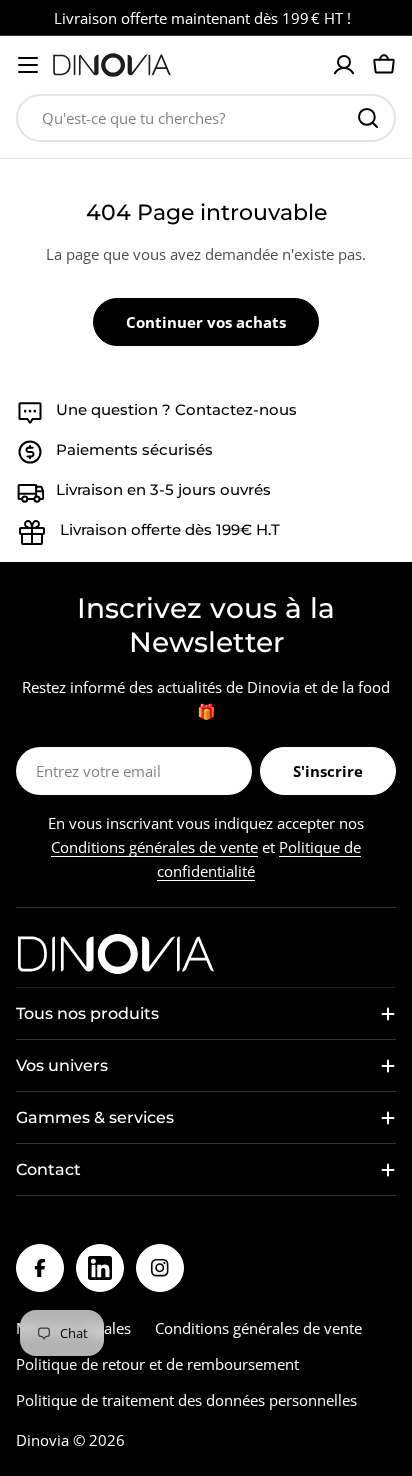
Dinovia (42, 1440)
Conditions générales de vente (154, 847)
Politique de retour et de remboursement (157, 1364)
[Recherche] (368, 118)
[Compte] (344, 65)
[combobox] (206, 118)
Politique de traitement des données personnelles (186, 1400)
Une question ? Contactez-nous (176, 409)
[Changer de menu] (28, 65)
